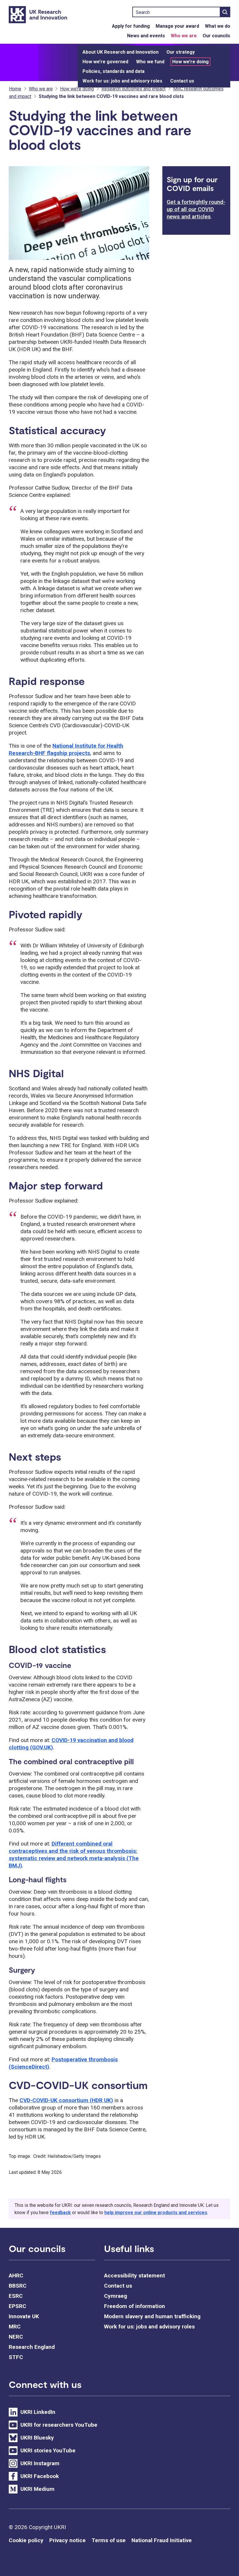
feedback (60, 2213)
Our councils (216, 36)
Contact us (182, 81)
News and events (146, 36)
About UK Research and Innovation (121, 52)
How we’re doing (190, 62)
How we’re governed (105, 62)
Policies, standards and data (114, 71)
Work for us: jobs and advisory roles (122, 81)
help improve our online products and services (156, 2213)
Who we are (184, 36)
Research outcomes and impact (133, 89)
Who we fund (150, 62)
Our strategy (181, 52)
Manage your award (177, 26)
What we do (218, 26)
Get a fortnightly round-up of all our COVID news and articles (196, 209)
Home (15, 89)
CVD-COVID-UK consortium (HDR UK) (66, 2100)
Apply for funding (131, 26)
